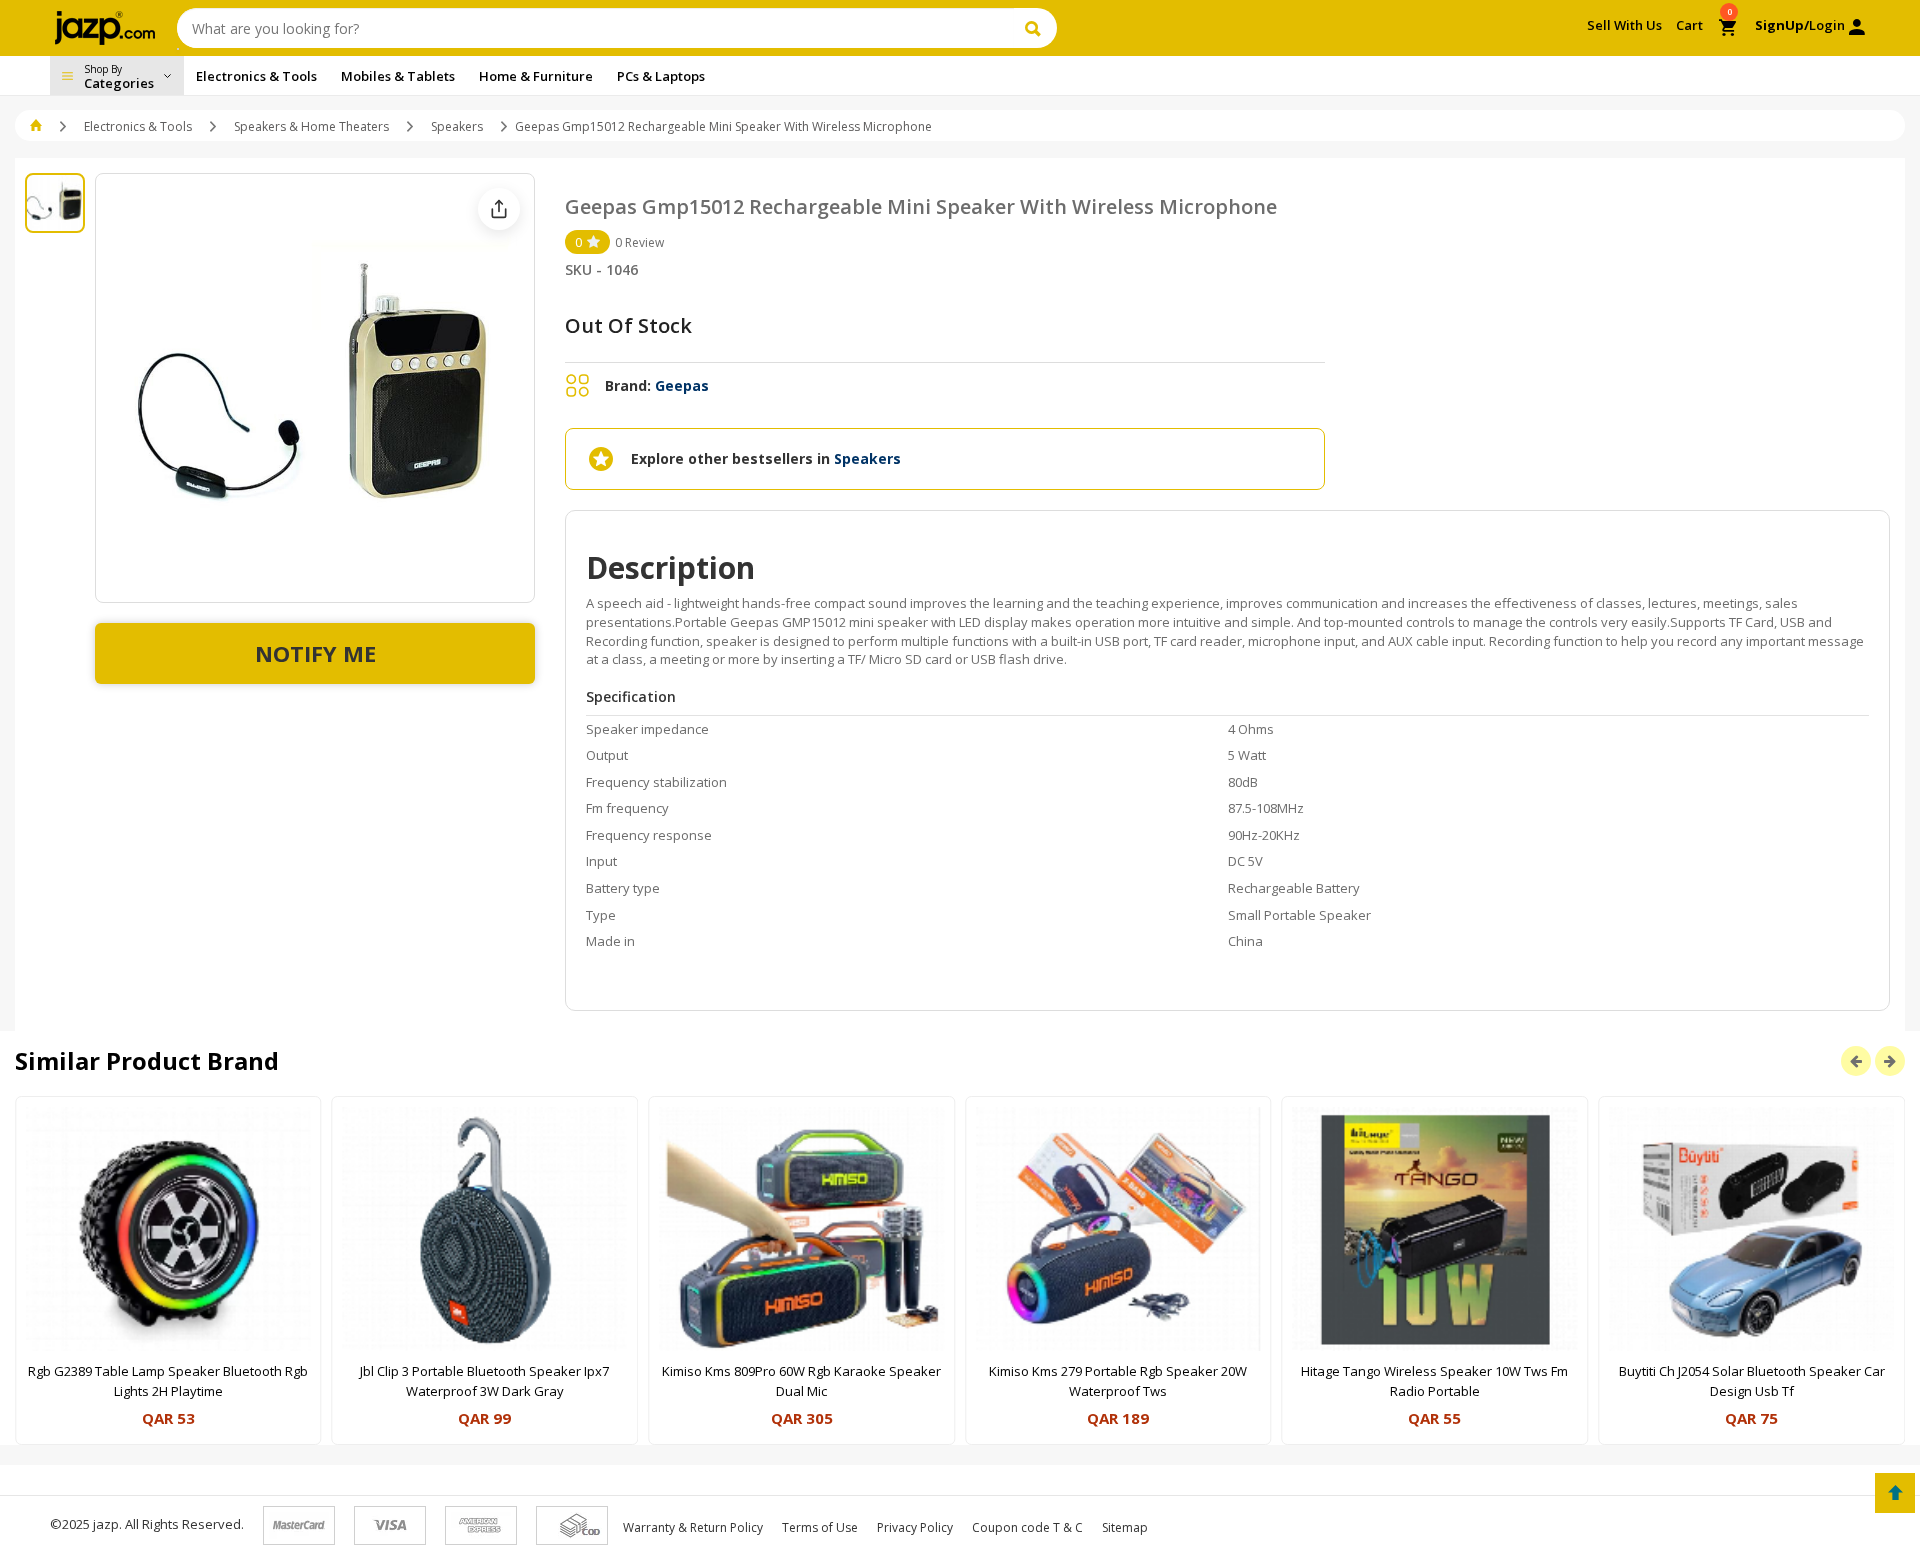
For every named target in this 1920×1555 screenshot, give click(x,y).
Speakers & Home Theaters (311, 126)
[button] (37, 126)
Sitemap (1125, 1527)
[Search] (1035, 28)
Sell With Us (1624, 25)
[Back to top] (1895, 1493)
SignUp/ (1782, 25)
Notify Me (315, 653)
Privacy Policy (915, 1527)
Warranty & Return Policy (693, 1527)
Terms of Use (820, 1527)
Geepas (682, 385)
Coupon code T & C (1027, 1527)
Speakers (457, 126)
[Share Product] (499, 209)
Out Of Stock (628, 325)
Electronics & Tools (138, 126)
